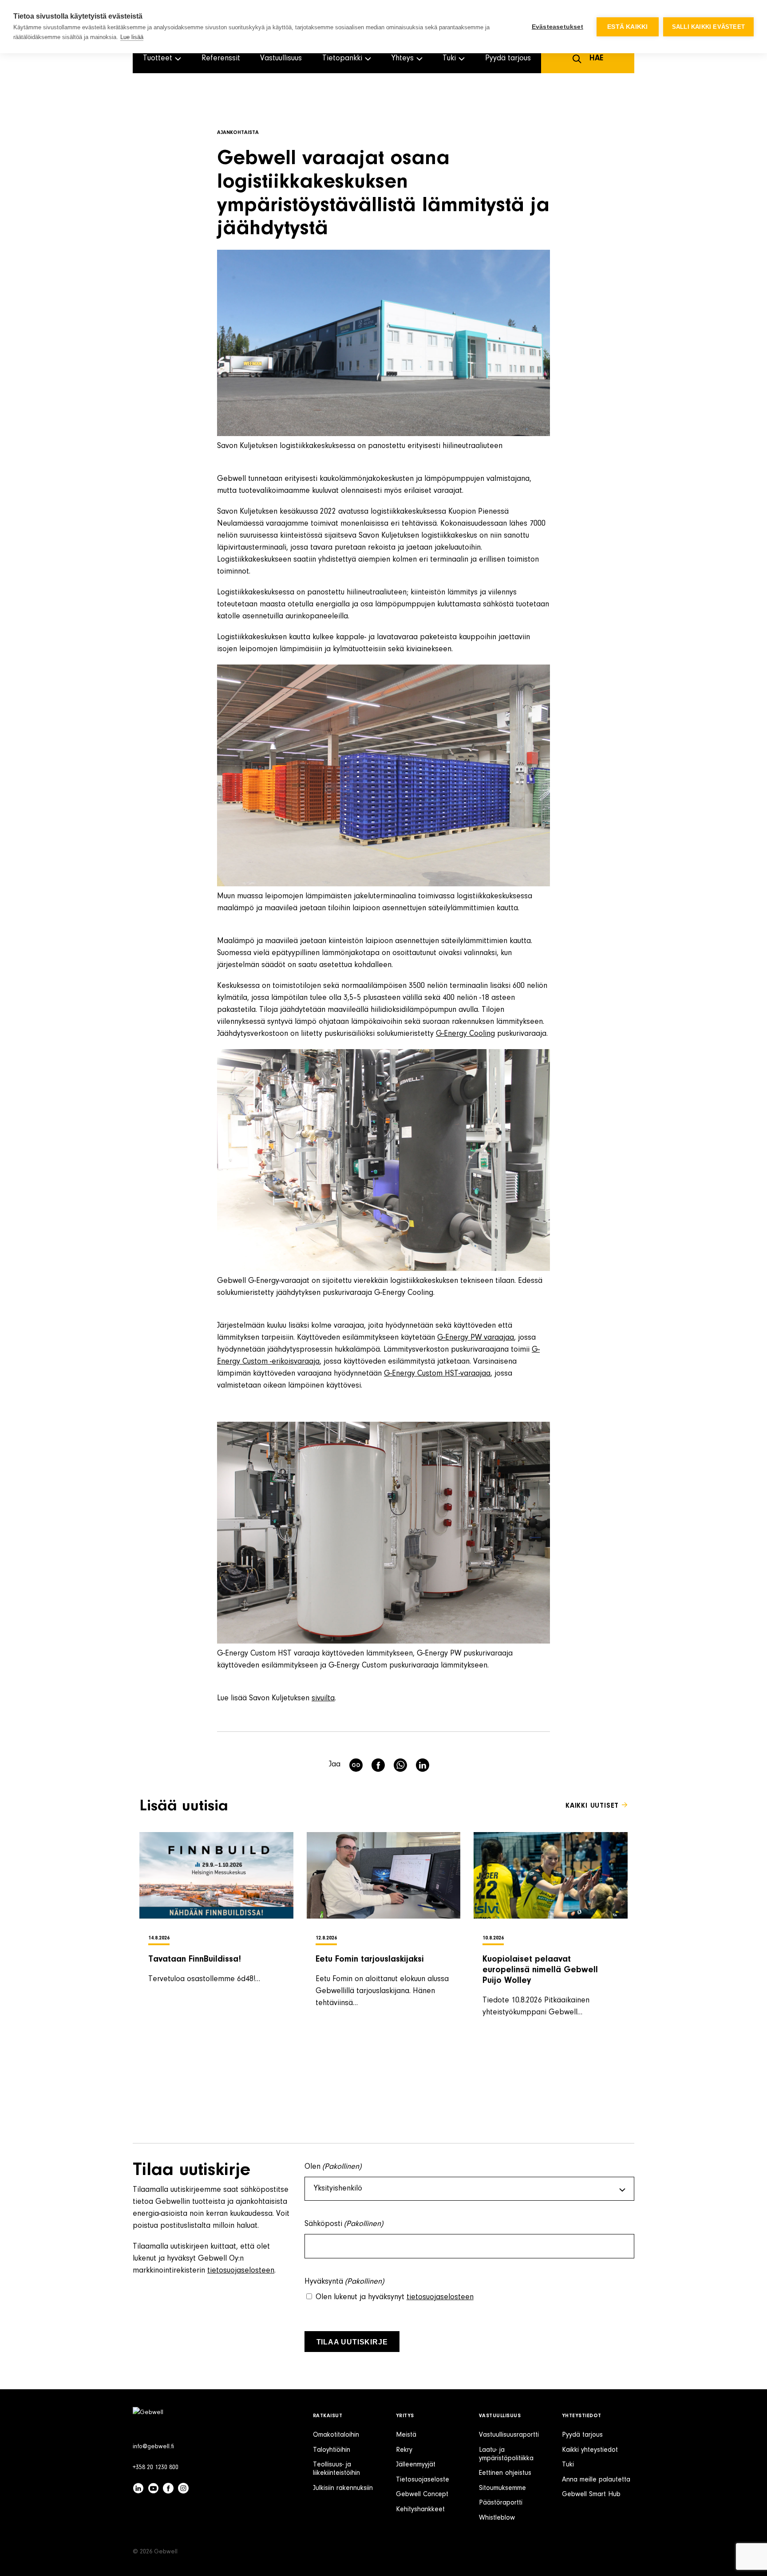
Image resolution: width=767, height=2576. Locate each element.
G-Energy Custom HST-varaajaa (437, 1374)
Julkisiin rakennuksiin (343, 2488)
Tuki (568, 2465)
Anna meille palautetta (596, 2480)
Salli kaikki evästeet (708, 27)
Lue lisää (132, 37)
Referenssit (221, 59)
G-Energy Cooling (465, 1034)
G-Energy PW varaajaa (476, 1338)
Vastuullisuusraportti (509, 2435)
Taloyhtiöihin (332, 2450)
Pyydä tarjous (508, 59)
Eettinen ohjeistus (505, 2473)
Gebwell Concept (422, 2494)
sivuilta (323, 1699)
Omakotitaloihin (336, 2435)
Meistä (406, 2435)
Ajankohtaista (238, 133)
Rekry (404, 2450)
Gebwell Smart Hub (591, 2494)
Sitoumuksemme (502, 2488)
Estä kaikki (627, 27)
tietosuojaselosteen (241, 2271)
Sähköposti (344, 2224)
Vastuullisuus (281, 59)
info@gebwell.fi (153, 2447)
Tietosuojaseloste (423, 2480)
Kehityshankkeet (420, 2509)
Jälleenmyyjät (416, 2465)
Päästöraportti (501, 2503)
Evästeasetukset (557, 27)
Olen (333, 2167)
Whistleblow (497, 2518)
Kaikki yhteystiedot (590, 2450)
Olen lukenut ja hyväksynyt (395, 2297)
